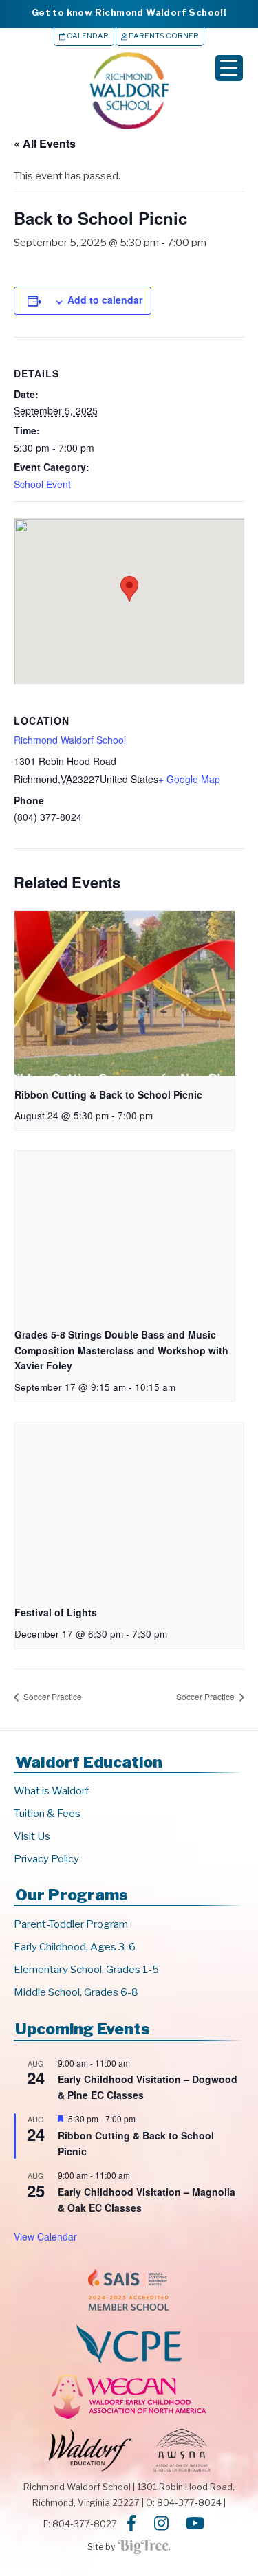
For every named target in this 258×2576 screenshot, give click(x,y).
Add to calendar (105, 300)
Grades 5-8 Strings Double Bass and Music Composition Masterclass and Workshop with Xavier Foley (121, 1350)
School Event (42, 484)
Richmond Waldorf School (70, 740)
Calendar (87, 36)
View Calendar (45, 2236)
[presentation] (125, 993)
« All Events (45, 143)
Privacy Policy (46, 1859)
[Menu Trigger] (229, 68)
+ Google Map (189, 779)
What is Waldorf (51, 1791)
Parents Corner (163, 36)
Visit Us (32, 1836)
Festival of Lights (56, 1612)
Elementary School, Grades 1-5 (86, 1970)
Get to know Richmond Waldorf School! (129, 12)
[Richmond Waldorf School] (129, 129)
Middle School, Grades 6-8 (76, 1992)
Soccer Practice (52, 1696)
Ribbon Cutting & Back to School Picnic (108, 1094)
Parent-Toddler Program (71, 1924)
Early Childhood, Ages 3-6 (75, 1947)
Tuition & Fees (47, 1814)
